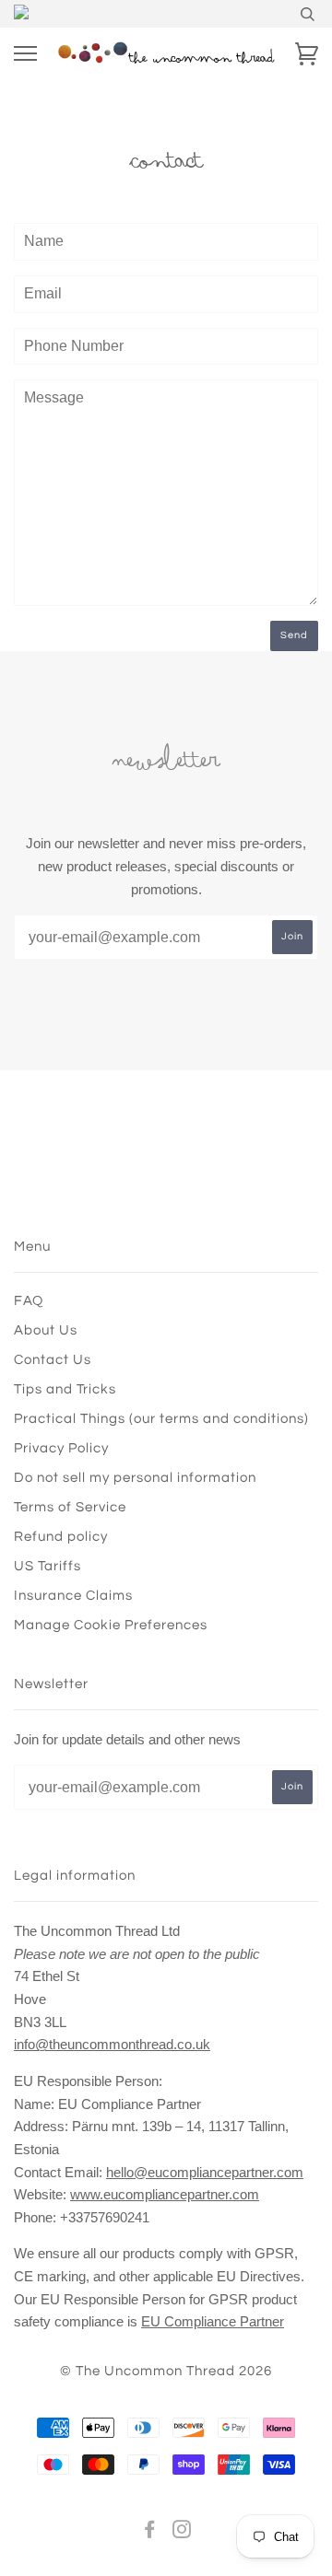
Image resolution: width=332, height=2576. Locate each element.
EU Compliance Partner (213, 2321)
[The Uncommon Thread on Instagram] (182, 2532)
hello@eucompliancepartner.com (205, 2172)
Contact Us (53, 1360)
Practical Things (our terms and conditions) (161, 1419)
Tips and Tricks (65, 1389)
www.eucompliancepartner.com (165, 2194)
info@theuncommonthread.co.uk (112, 2044)
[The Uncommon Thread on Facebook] (150, 2532)
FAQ (29, 1301)
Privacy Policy (61, 1448)
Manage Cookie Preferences (111, 1625)
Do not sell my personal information (135, 1478)
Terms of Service (70, 1507)
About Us (46, 1330)
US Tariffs (47, 1566)
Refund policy (61, 1537)
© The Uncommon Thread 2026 (166, 2371)
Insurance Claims (73, 1596)
